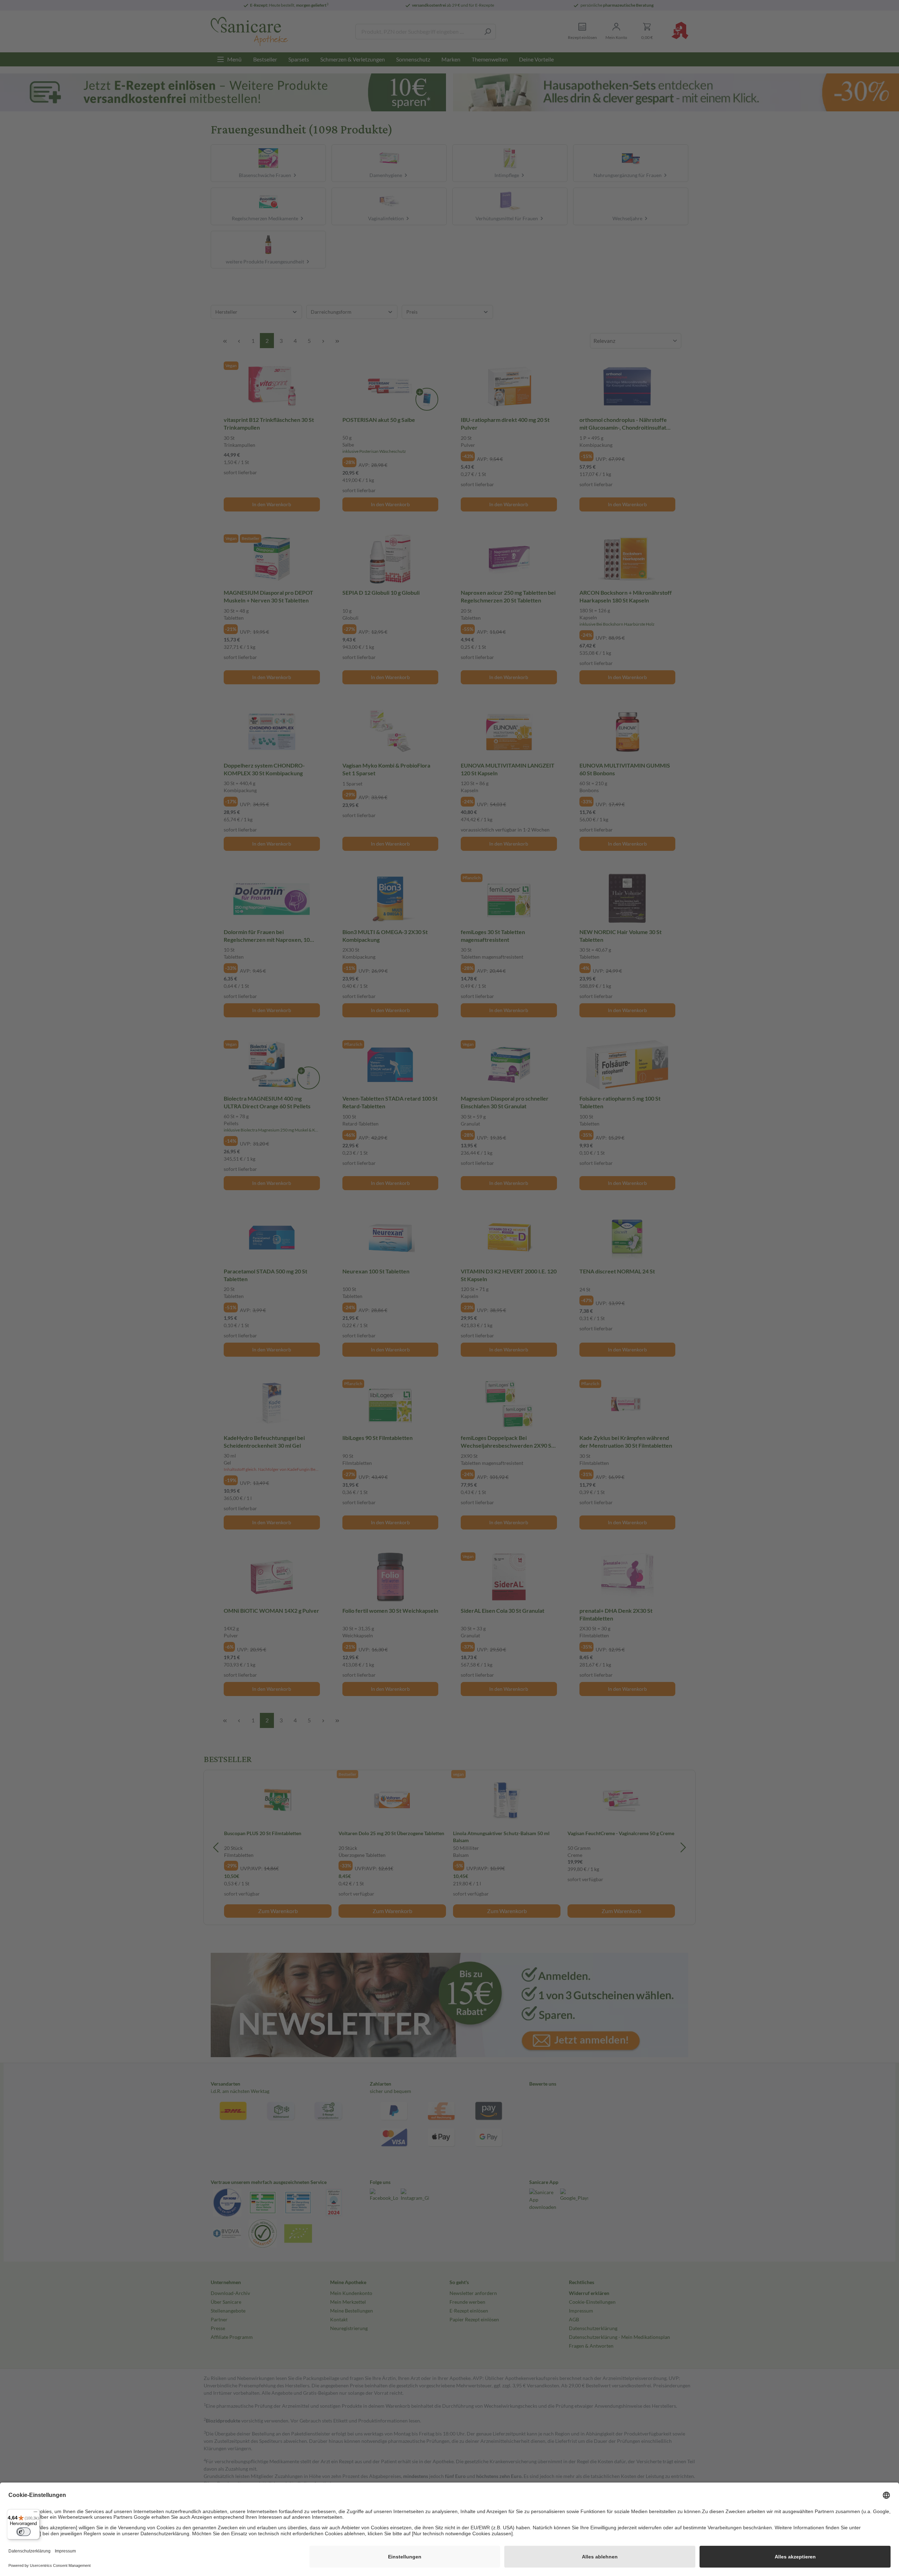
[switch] (24, 2532)
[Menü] (35, 2513)
